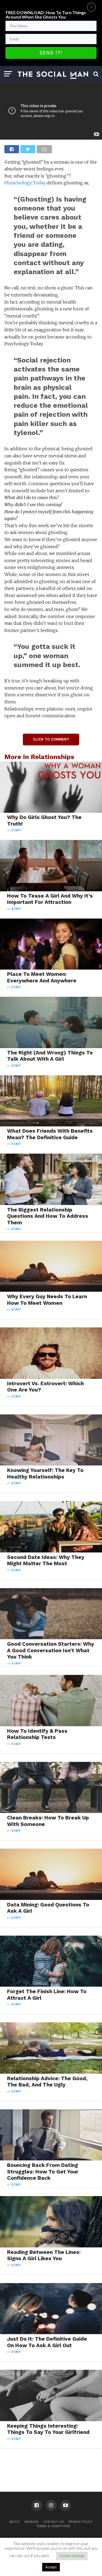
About (15, 2522)
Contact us (53, 2522)
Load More (51, 2463)
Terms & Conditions (53, 2526)
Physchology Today (25, 183)
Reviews (32, 2522)
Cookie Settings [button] (72, 2556)
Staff (16, 830)
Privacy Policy (81, 2522)
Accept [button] (51, 2567)
